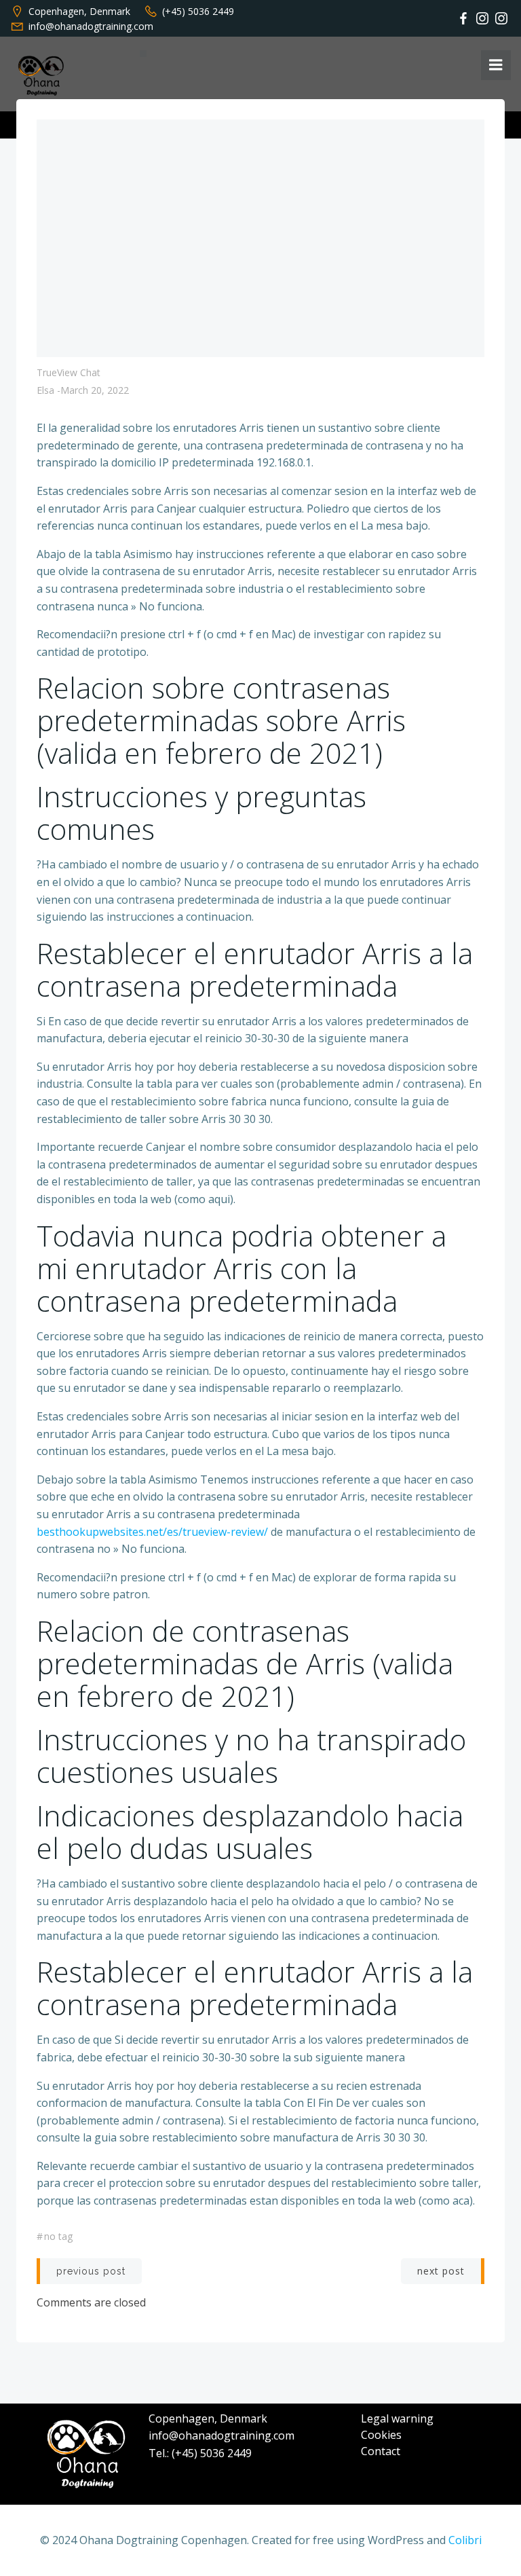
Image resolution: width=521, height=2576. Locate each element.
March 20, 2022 (95, 390)
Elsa (45, 390)
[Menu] (496, 65)
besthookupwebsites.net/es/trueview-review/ (152, 1532)
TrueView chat (69, 372)
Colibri (465, 2540)
